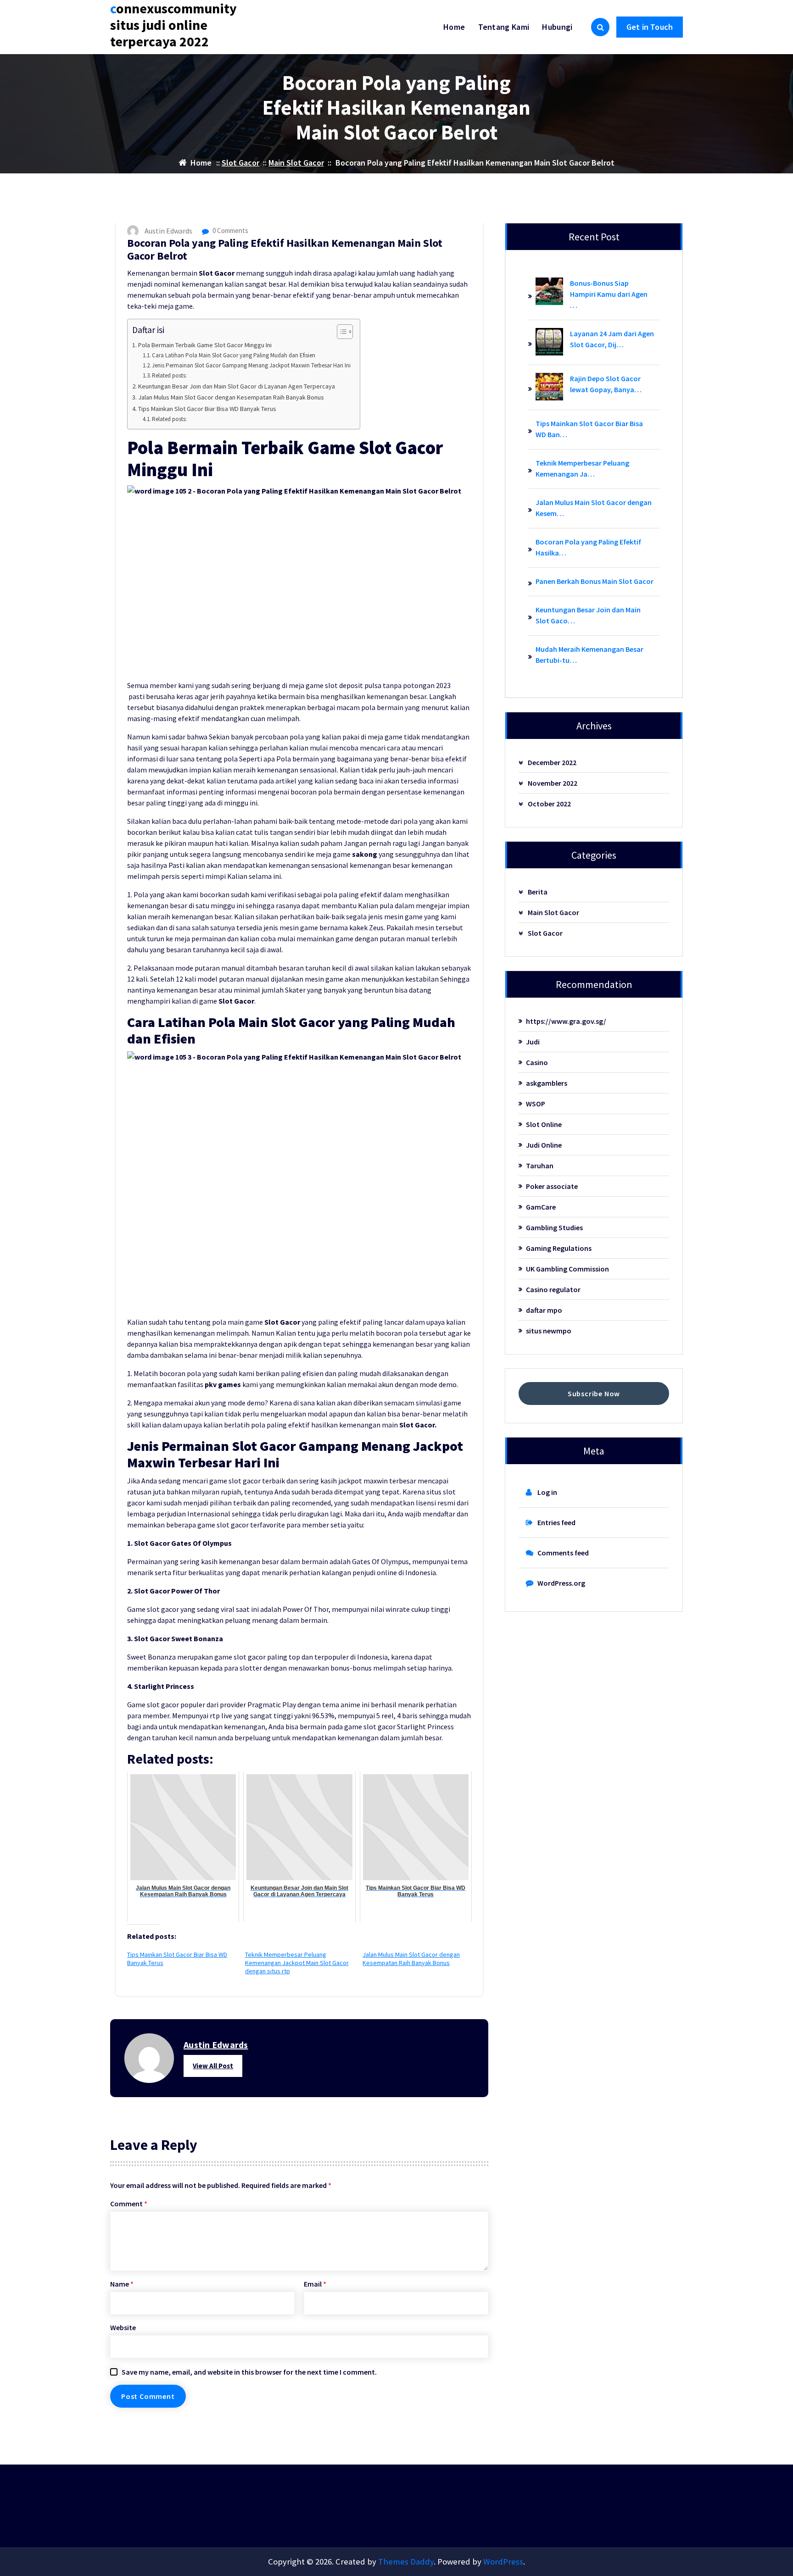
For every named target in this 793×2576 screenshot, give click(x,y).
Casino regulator (553, 1289)
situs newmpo (549, 1331)
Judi (533, 1042)
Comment (129, 2204)
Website (123, 2327)
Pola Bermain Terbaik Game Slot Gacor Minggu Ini (205, 345)
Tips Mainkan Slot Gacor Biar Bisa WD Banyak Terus (207, 409)
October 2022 (549, 804)
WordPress (503, 2562)
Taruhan (540, 1166)
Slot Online (544, 1124)
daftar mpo (544, 1310)
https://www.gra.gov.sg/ (566, 1021)
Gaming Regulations (559, 1248)
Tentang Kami (504, 27)
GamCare (541, 1207)
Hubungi (557, 27)
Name (122, 2284)
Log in (547, 1492)
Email (315, 2284)
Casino (537, 1062)
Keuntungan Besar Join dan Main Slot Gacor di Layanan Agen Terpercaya (237, 386)
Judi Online (544, 1145)
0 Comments (230, 230)
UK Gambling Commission (567, 1269)
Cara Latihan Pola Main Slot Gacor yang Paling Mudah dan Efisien (234, 355)
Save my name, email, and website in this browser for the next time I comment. (249, 2372)
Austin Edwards (216, 2045)
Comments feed (563, 1553)
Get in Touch (650, 27)
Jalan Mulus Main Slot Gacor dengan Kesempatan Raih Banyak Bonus (231, 397)
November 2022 (553, 783)
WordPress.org (561, 1583)
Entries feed (556, 1522)
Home (454, 27)
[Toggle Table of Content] (340, 332)
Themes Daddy (406, 2562)
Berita (538, 892)
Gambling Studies (554, 1227)
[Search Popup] (600, 27)
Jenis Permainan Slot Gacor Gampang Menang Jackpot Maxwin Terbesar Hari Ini (251, 365)
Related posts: (169, 375)
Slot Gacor (240, 163)
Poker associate (552, 1186)
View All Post (213, 2066)
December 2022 (552, 762)
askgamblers (547, 1083)
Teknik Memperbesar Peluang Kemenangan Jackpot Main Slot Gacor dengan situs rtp (297, 1963)
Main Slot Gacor (296, 163)
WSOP (536, 1104)
